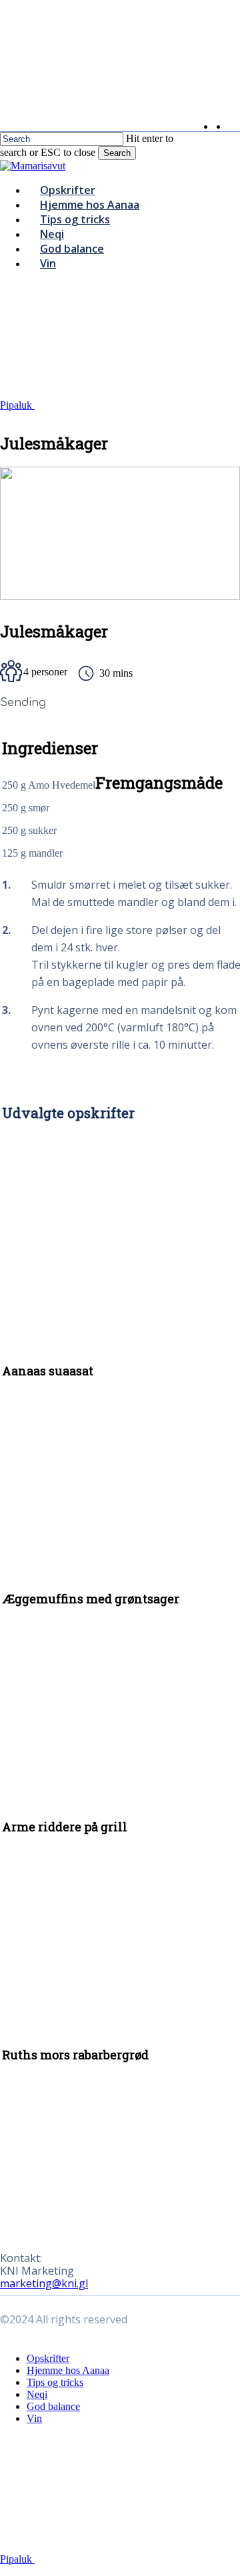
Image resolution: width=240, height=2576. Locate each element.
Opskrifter (48, 2358)
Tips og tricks (55, 2382)
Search (117, 153)
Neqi (37, 2394)
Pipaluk (17, 405)
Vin (34, 2418)
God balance (53, 2406)
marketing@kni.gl (44, 2283)
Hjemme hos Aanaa (68, 2370)
